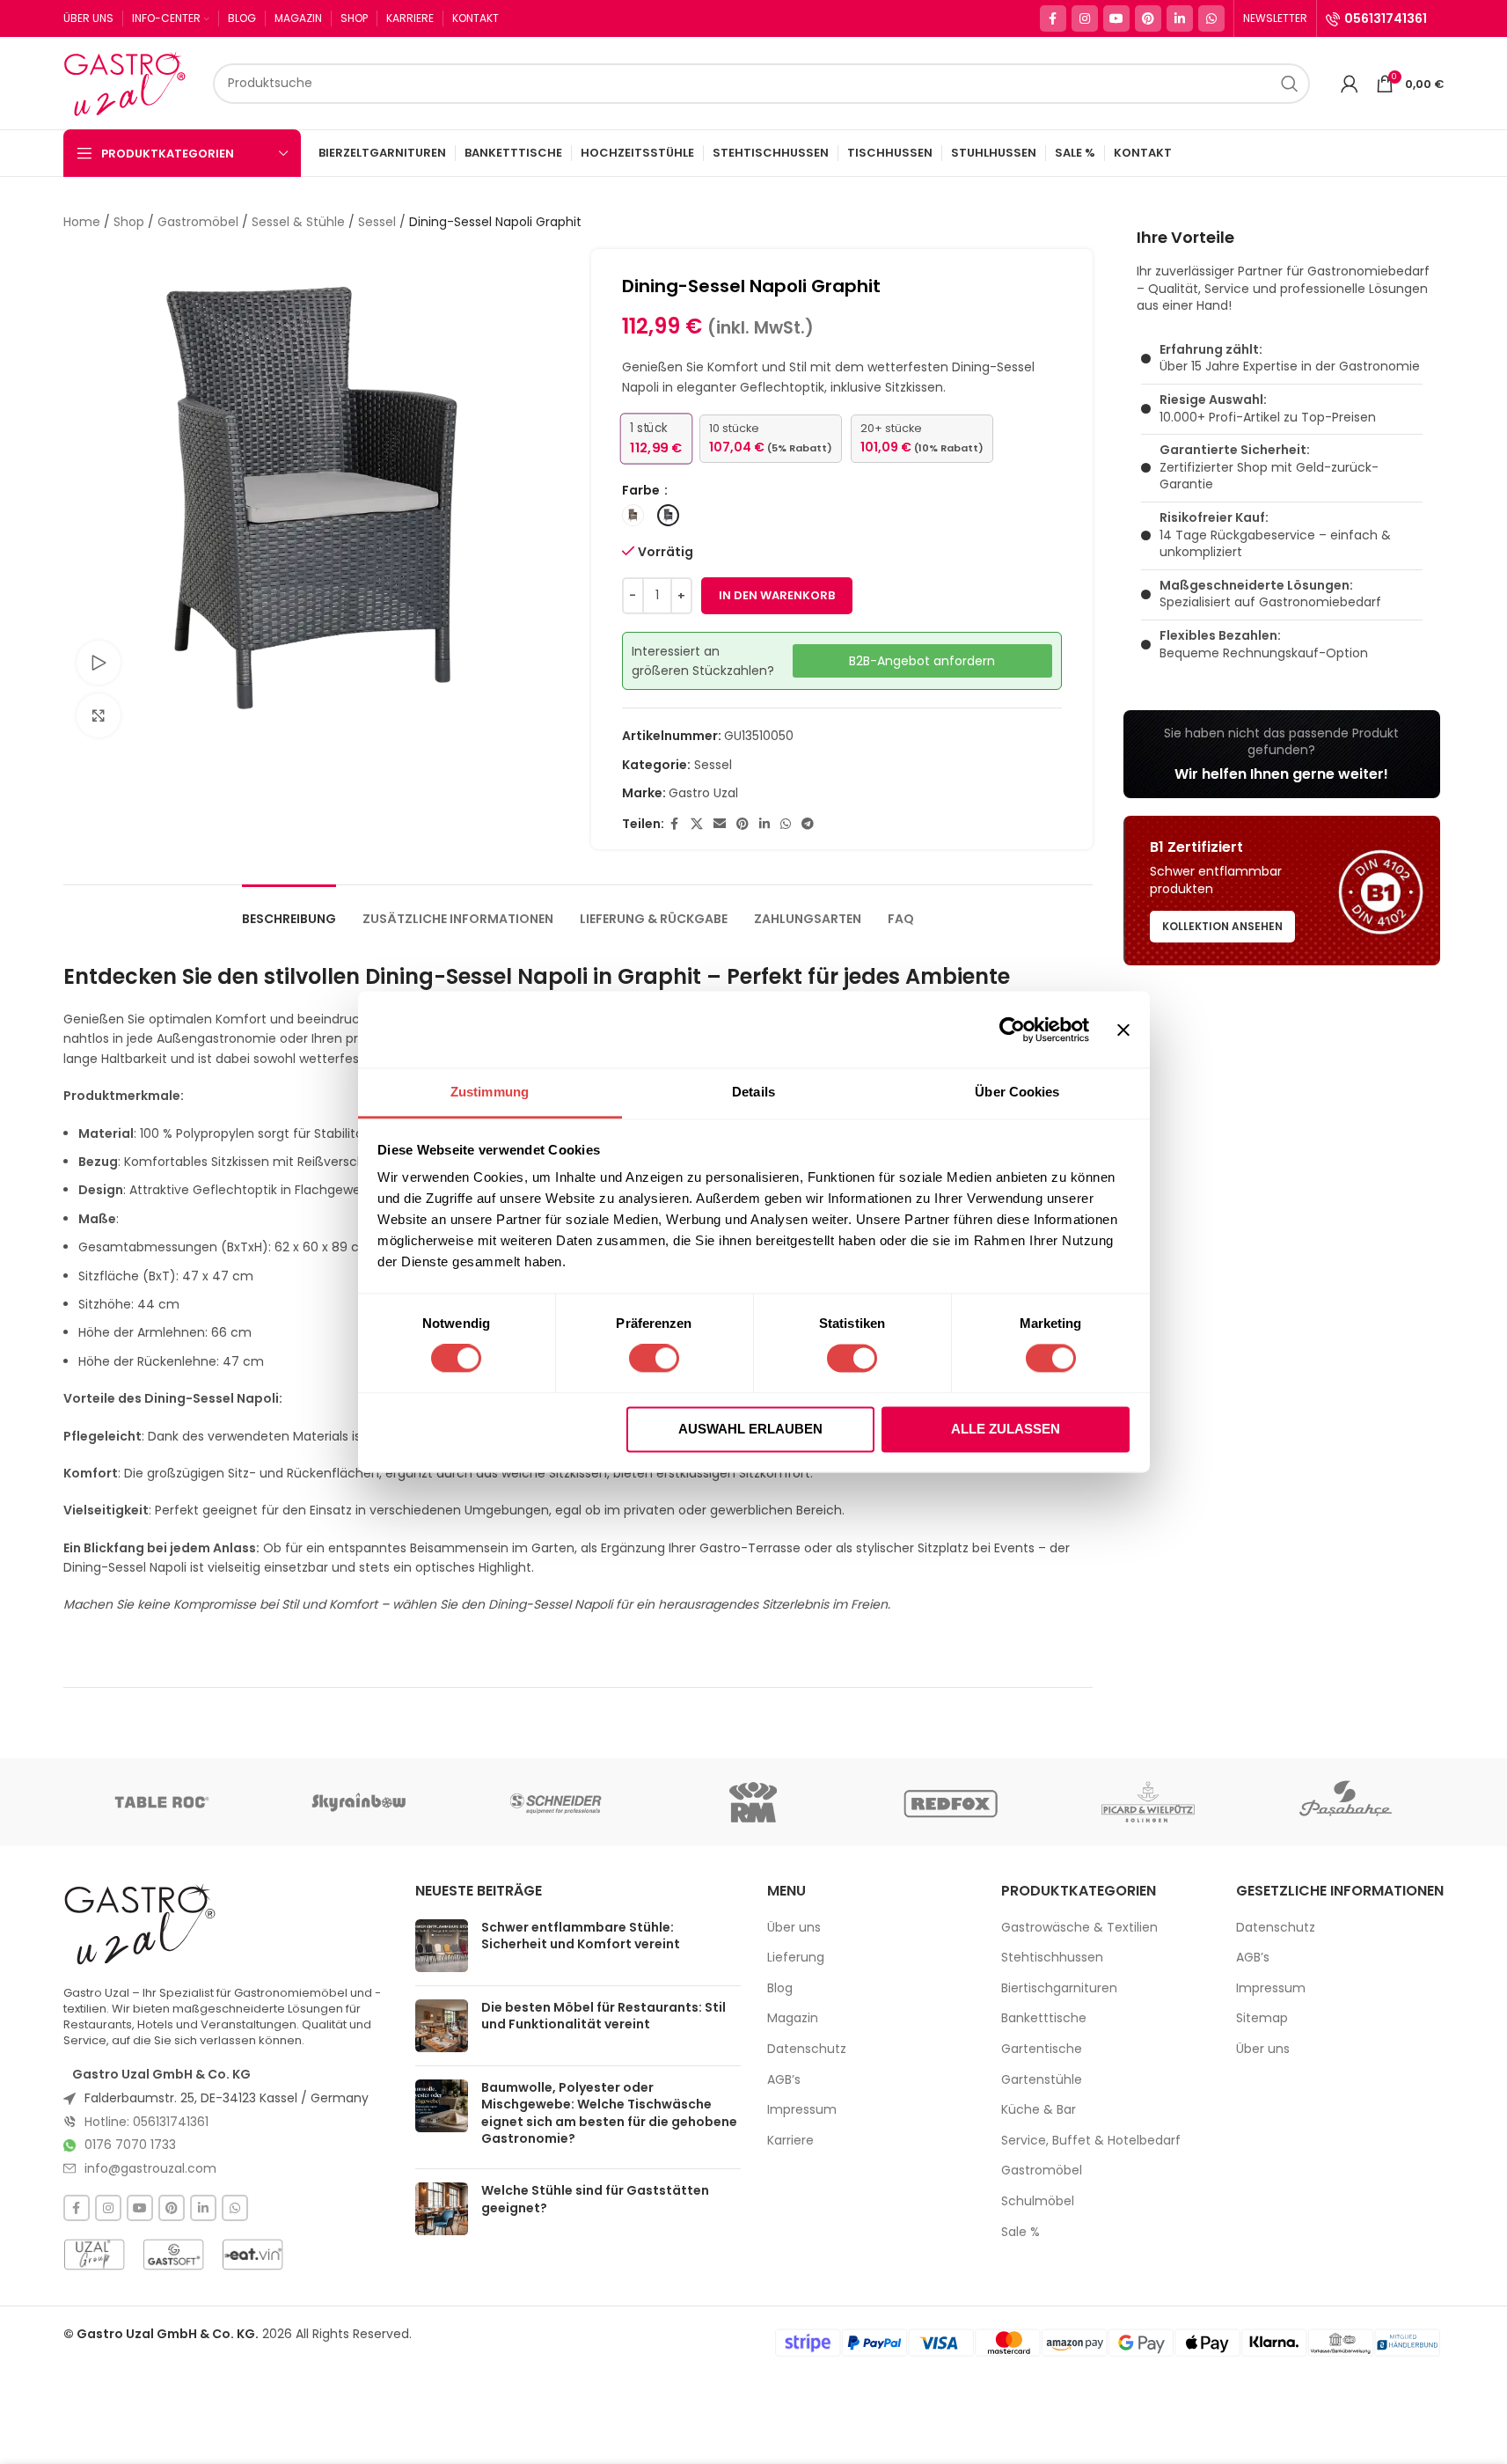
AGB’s (784, 2080)
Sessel (377, 222)
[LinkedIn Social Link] (1180, 18)
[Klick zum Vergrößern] (99, 715)
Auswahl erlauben (750, 1429)
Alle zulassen (1006, 1429)
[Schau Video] (99, 663)
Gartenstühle (1042, 2080)
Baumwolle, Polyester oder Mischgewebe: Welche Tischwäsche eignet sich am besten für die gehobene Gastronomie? (609, 2113)
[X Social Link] (697, 824)
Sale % (1021, 2232)
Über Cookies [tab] (1017, 1092)
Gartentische (1042, 2049)
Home (82, 222)
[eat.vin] (252, 2255)
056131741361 (1386, 18)
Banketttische (1044, 2018)
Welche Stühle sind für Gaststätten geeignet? (595, 2199)
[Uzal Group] (94, 2255)
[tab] (289, 910)
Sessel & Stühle (298, 222)
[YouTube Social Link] (1116, 18)
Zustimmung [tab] (490, 1092)
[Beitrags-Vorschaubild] (442, 1946)
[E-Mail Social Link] (720, 824)
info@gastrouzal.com (150, 2168)
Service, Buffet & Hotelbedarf (1091, 2141)
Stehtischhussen (1052, 1958)
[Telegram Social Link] (808, 824)
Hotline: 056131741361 (146, 2122)
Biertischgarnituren (1059, 1988)
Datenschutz (807, 2049)
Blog (780, 1988)
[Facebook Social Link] (1053, 18)
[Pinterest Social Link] (1148, 18)
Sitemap (1262, 2018)
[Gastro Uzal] (140, 1924)
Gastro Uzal (703, 793)
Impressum (802, 2110)
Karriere (790, 2141)
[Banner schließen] (1123, 1030)
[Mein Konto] (1350, 84)
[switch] (654, 1359)
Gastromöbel (198, 222)
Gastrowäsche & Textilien (1079, 1928)
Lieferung (796, 1958)
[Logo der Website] (129, 82)
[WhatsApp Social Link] (1211, 18)
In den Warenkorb (777, 595)
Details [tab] (753, 1092)
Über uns (794, 1928)
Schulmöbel (1038, 2201)
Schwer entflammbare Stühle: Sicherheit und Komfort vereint (581, 1936)
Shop (129, 222)
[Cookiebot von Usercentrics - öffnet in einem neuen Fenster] (1012, 1030)
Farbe (642, 490)
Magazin (793, 2018)
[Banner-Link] (1282, 754)
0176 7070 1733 (130, 2145)
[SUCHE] (1290, 84)
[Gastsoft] (173, 2255)
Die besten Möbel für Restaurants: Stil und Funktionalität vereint (604, 2016)
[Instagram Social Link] (1085, 18)
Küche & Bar (1039, 2110)
